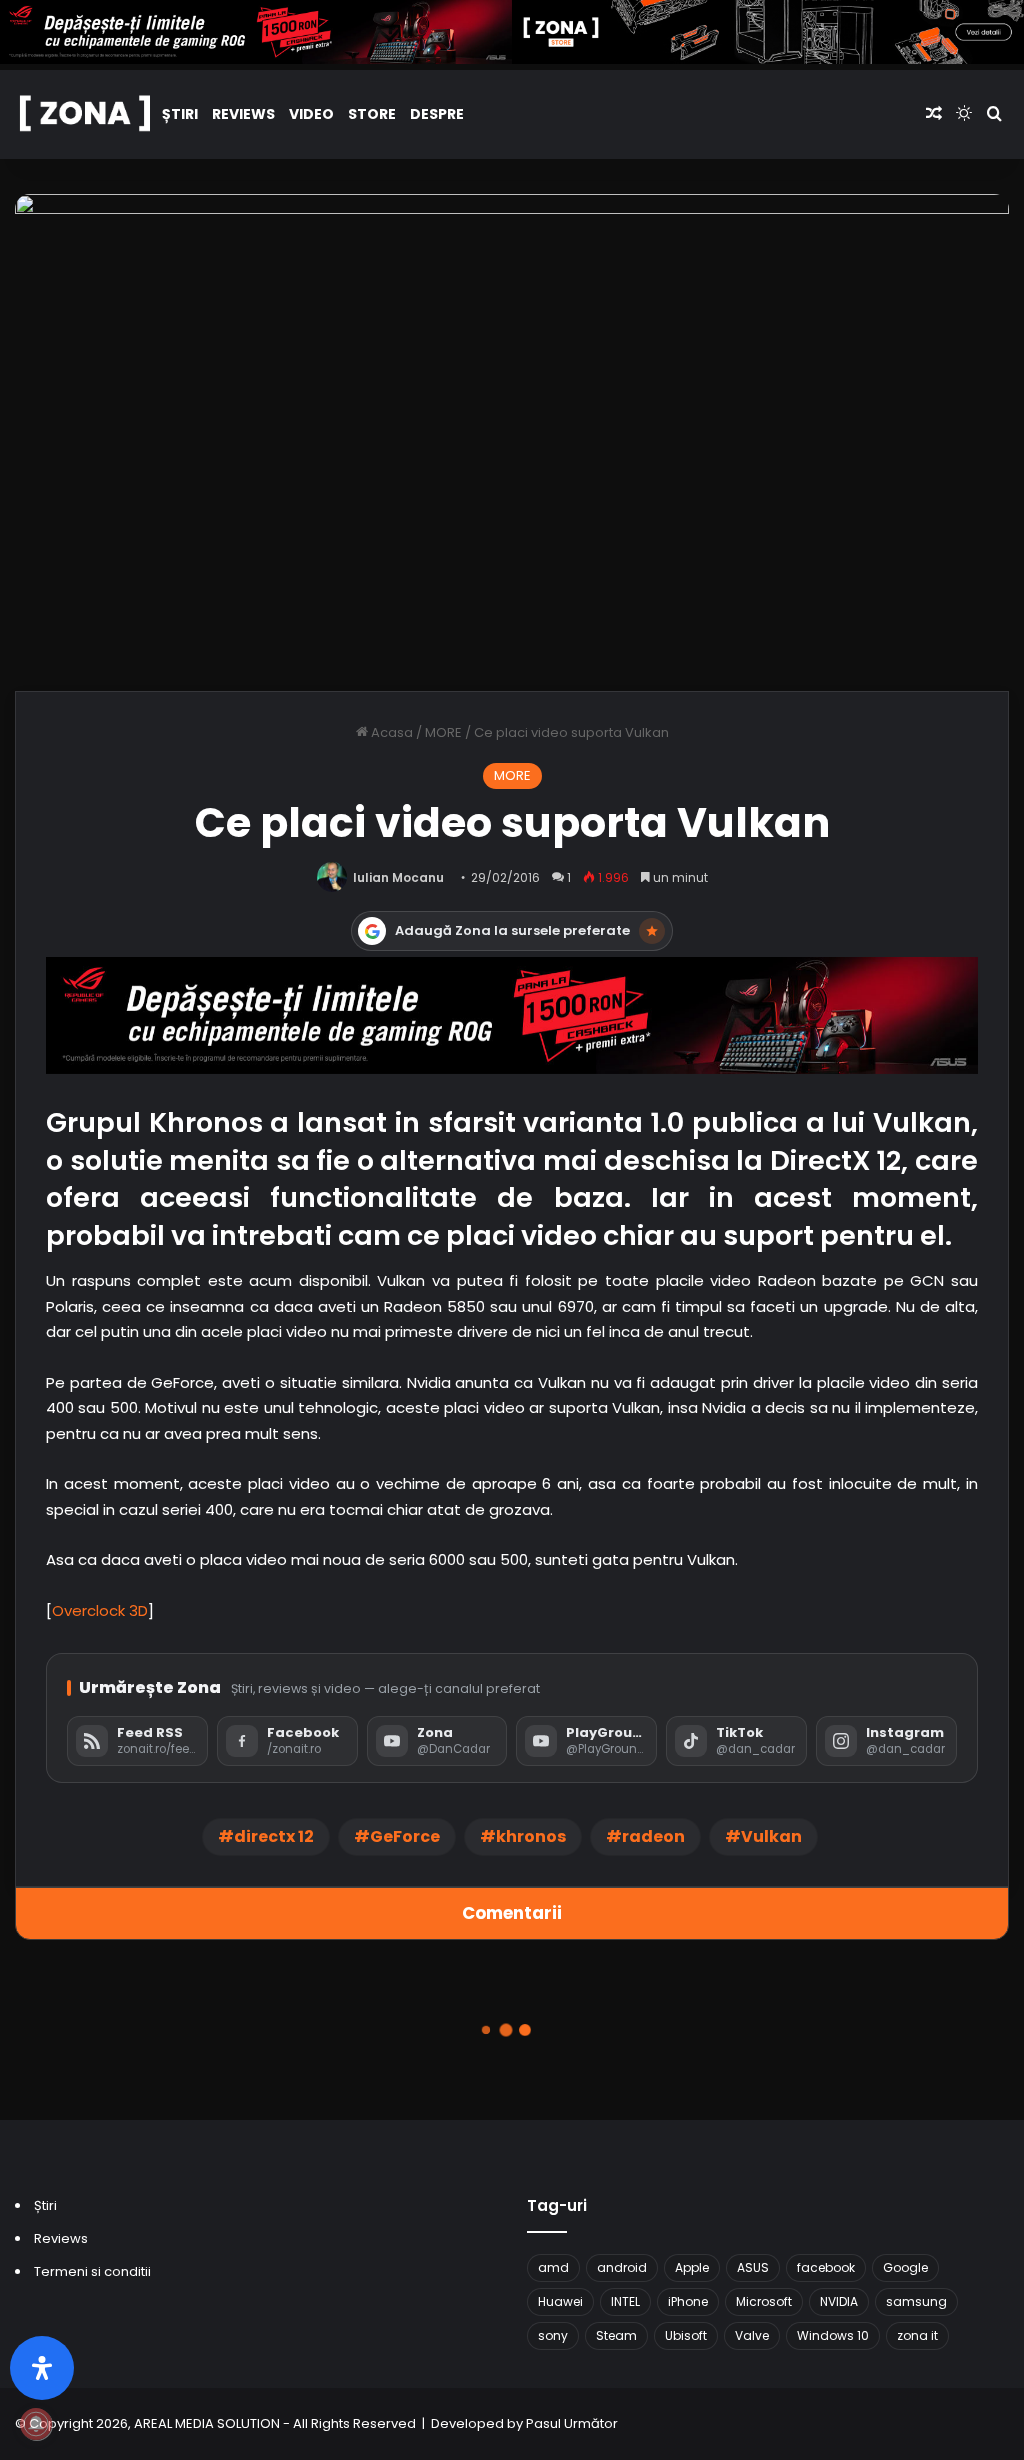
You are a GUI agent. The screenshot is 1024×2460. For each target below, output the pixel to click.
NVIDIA (839, 2301)
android (622, 2267)
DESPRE (437, 114)
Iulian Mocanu (398, 877)
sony (553, 2335)
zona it (917, 2335)
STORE (372, 114)
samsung (916, 2301)
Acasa (390, 732)
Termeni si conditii (92, 2271)
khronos (531, 1836)
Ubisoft (686, 2335)
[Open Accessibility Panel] (42, 2368)
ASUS (753, 2267)
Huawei (560, 2301)
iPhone (688, 2301)
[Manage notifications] (36, 2424)
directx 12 (274, 1836)
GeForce (405, 1836)
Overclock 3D (100, 1610)
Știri (180, 114)
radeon (653, 1836)
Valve (752, 2335)
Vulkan (771, 1836)
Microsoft (764, 2301)
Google (905, 2267)
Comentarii (512, 1913)
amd (553, 2267)
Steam (616, 2335)
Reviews (243, 114)
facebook (826, 2267)
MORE (443, 732)
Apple (692, 2267)
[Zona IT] (85, 114)
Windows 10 (833, 2335)
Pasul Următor (572, 2423)
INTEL (625, 2301)
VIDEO (311, 114)
